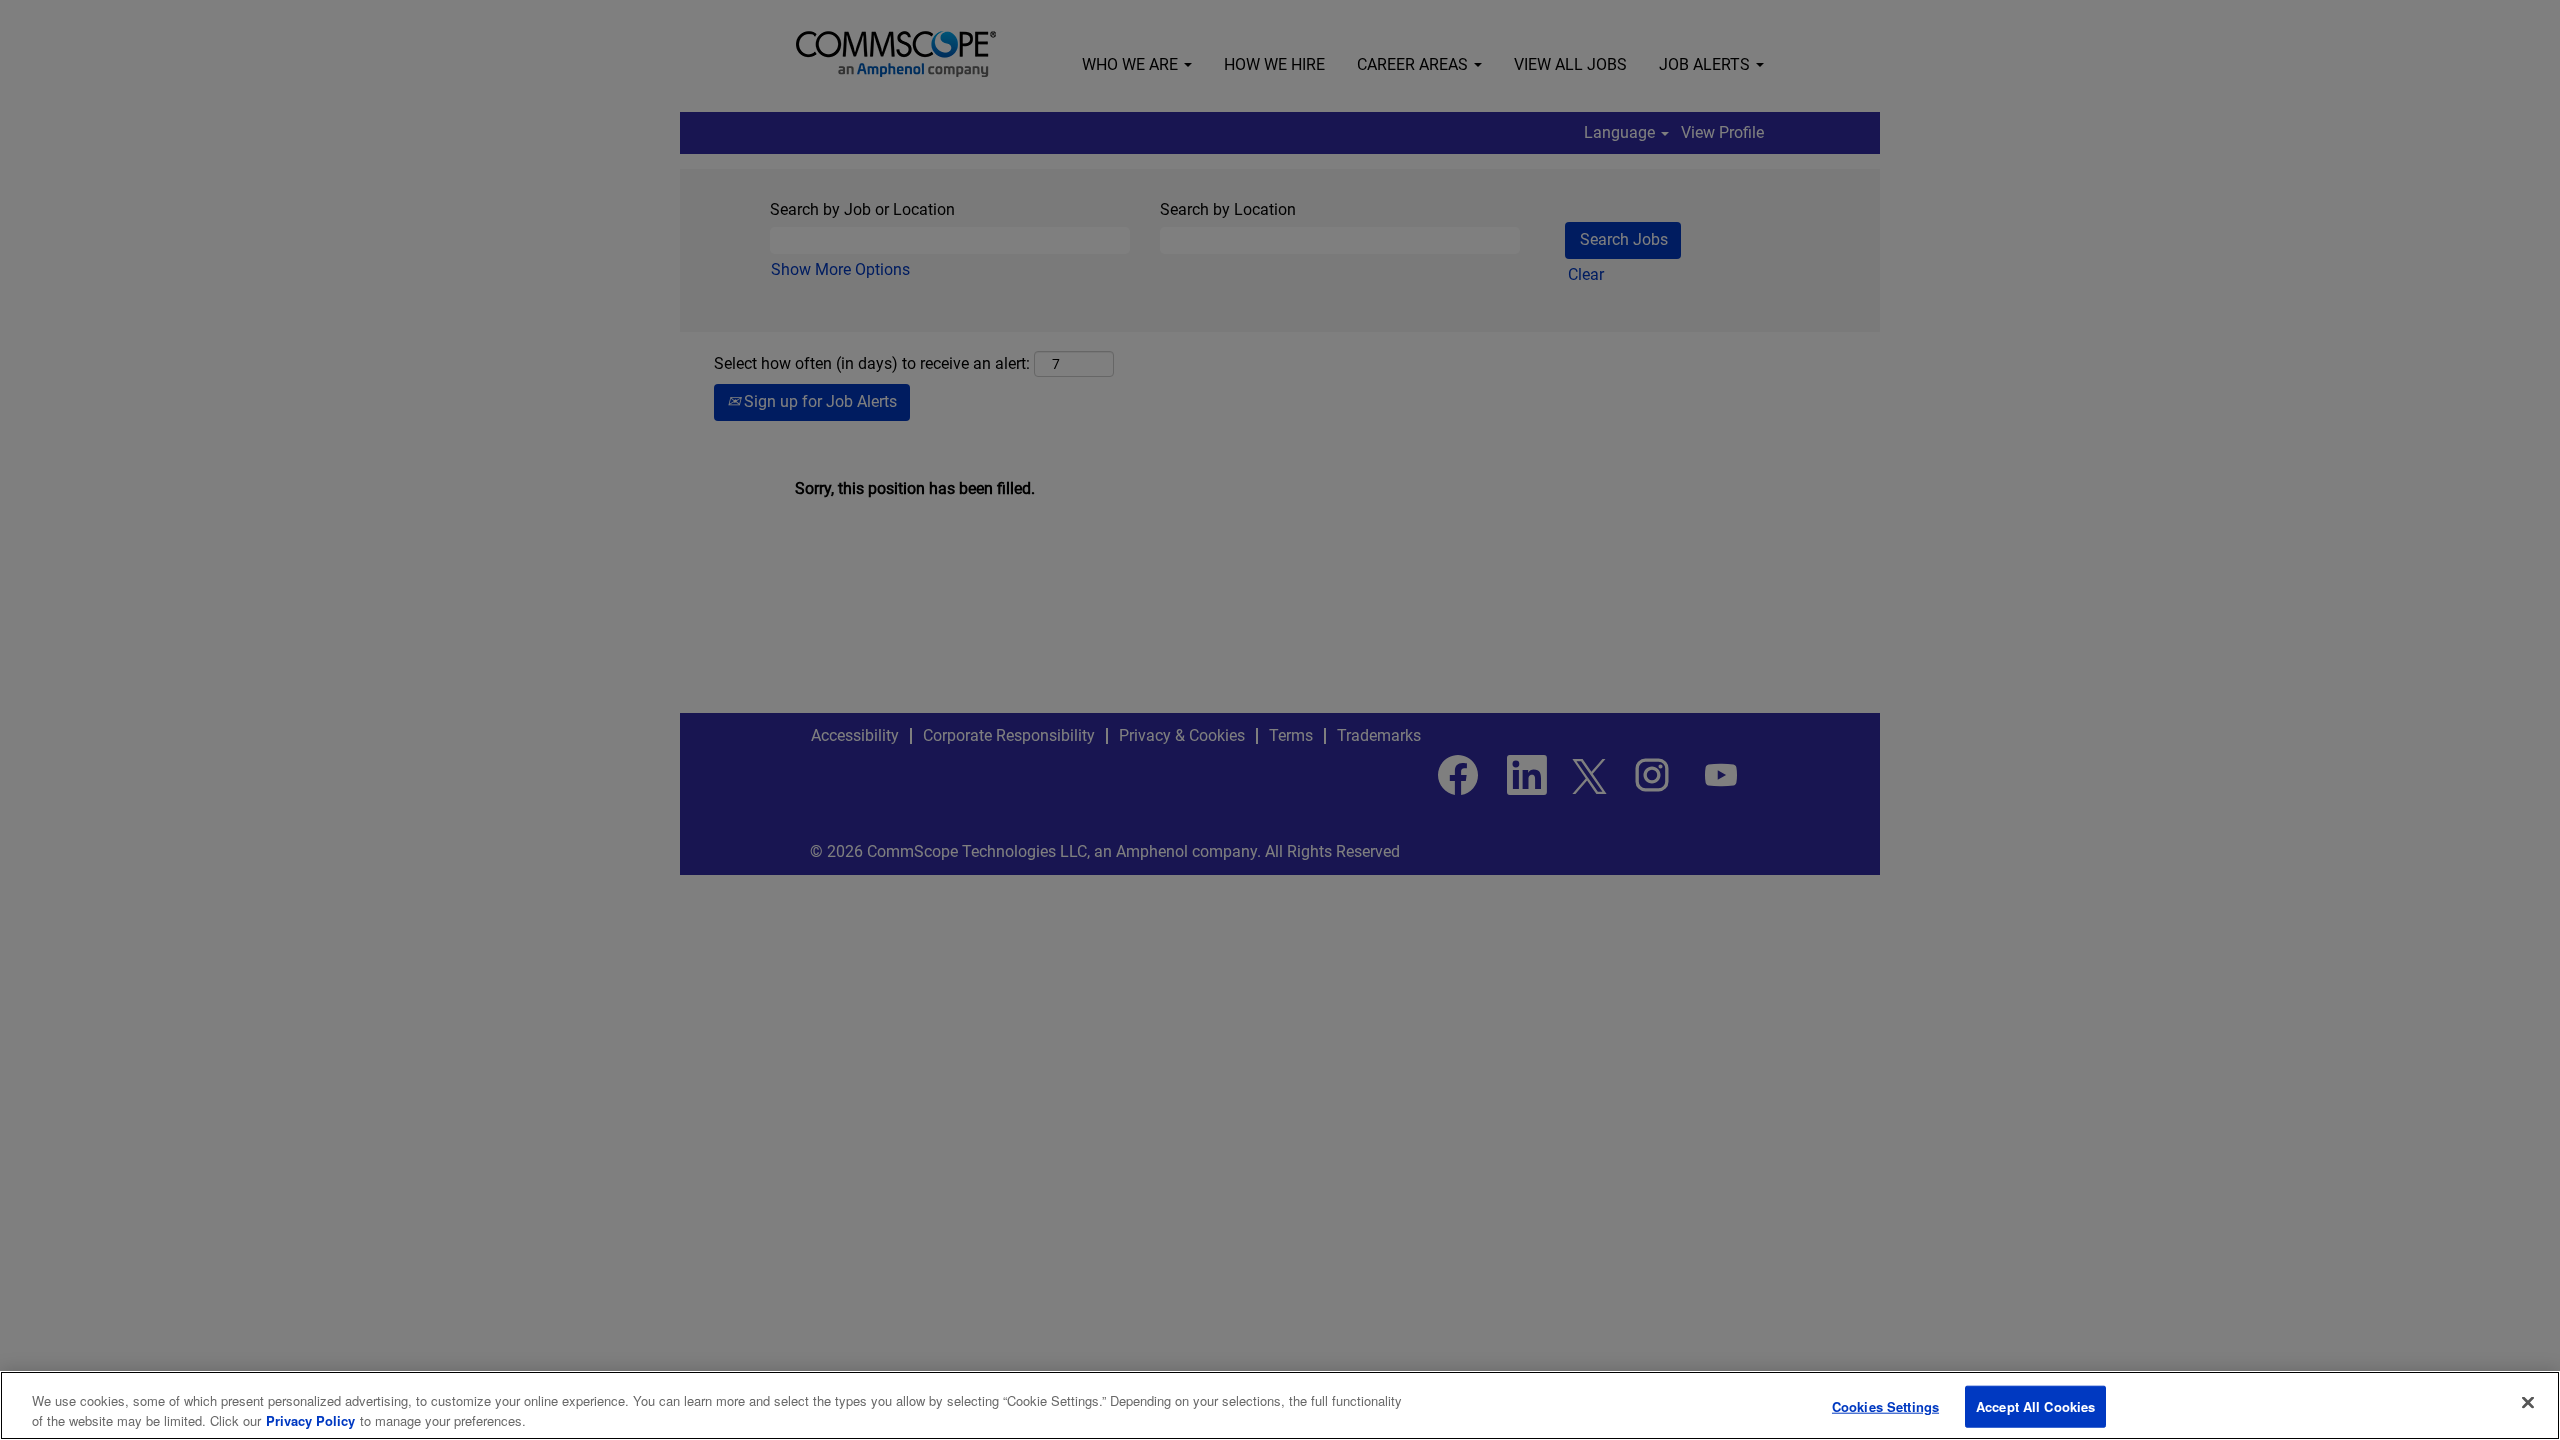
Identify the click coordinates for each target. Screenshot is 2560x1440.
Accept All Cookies (2035, 1406)
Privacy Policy (310, 1419)
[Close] (2528, 1403)
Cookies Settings (1885, 1406)
